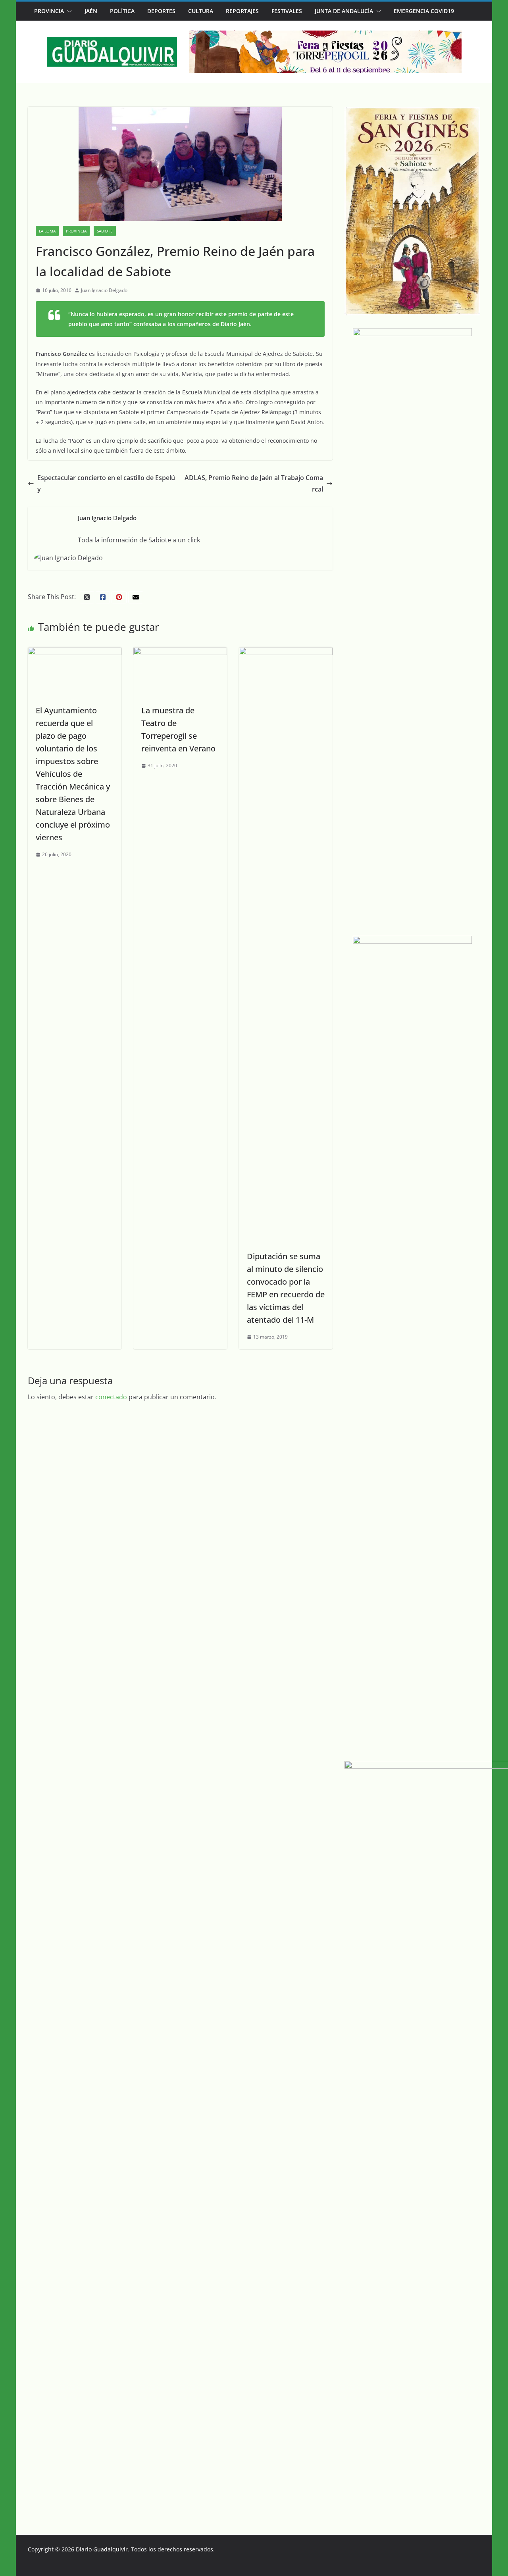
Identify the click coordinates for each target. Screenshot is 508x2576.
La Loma (47, 231)
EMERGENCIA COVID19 (424, 11)
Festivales (287, 11)
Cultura (201, 11)
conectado (111, 1397)
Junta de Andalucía (344, 11)
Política (122, 11)
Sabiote (105, 231)
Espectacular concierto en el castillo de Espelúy (106, 483)
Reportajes (242, 11)
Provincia (49, 11)
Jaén (91, 11)
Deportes (161, 11)
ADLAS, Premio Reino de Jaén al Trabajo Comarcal (254, 483)
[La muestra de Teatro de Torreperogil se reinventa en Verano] (180, 653)
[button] (68, 11)
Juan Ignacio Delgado (104, 290)
